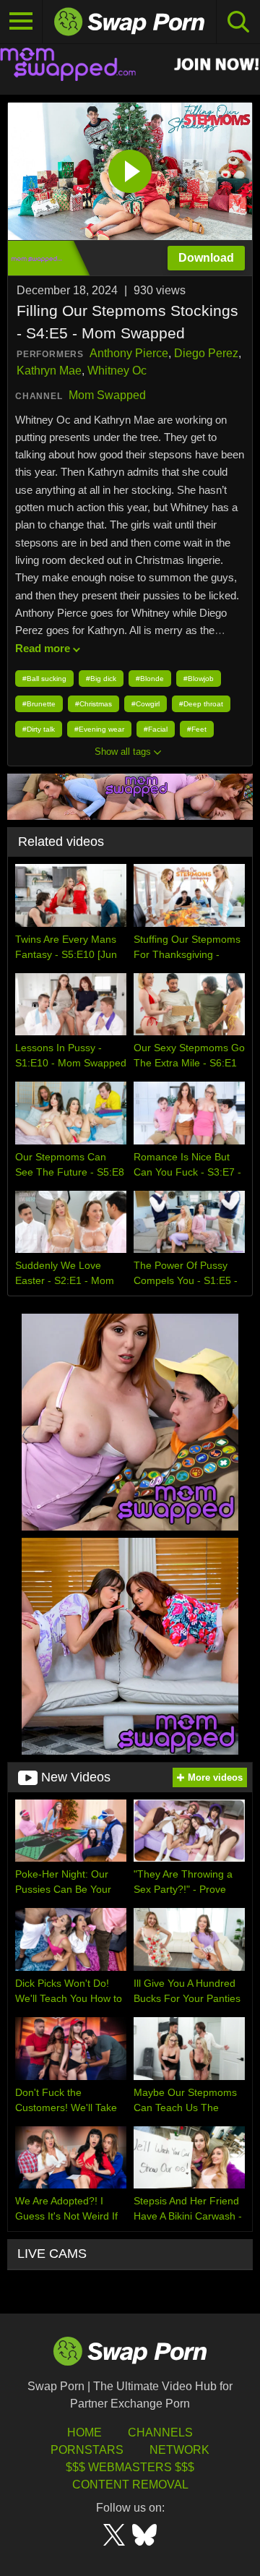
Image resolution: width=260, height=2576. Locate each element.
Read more (43, 648)
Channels (160, 2432)
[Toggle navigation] (21, 22)
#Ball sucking (44, 679)
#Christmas (94, 704)
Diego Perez (206, 353)
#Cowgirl (146, 704)
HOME (84, 2432)
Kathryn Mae (49, 371)
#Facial (156, 729)
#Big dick (101, 679)
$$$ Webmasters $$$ (130, 2467)
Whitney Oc (117, 371)
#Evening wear (99, 729)
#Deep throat (201, 704)
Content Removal (130, 2485)
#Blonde (150, 679)
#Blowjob (199, 679)
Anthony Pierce (129, 353)
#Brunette (39, 704)
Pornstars (87, 2450)
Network (179, 2450)
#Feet (197, 729)
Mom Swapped (107, 395)
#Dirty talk (39, 729)
